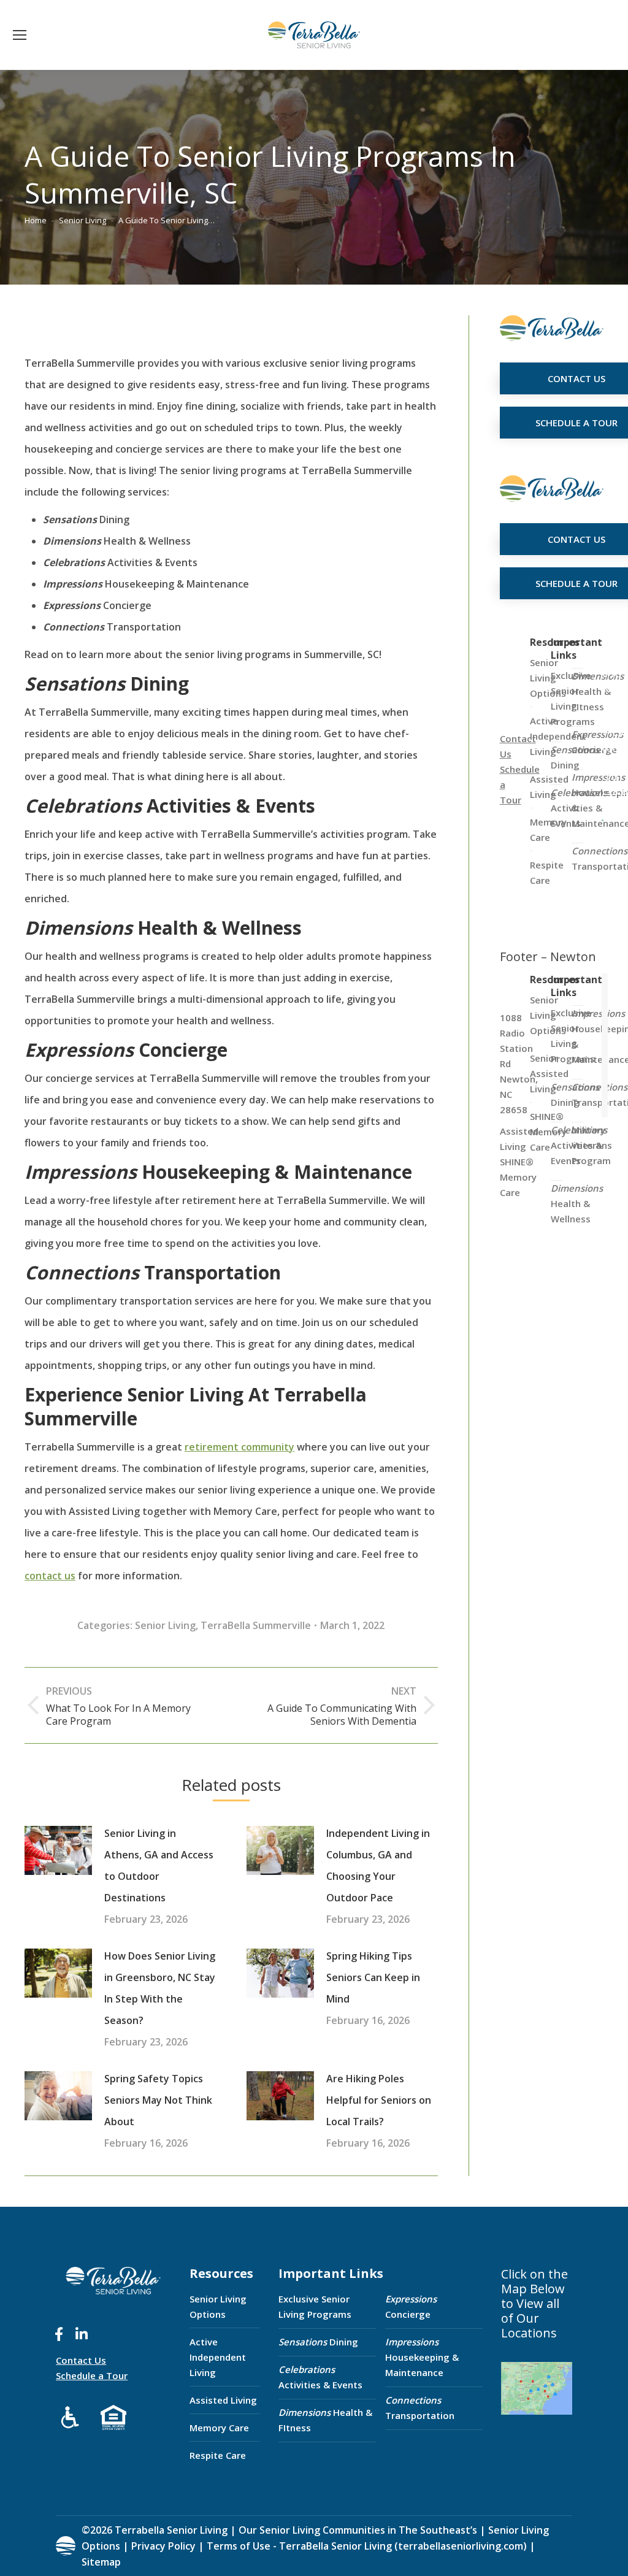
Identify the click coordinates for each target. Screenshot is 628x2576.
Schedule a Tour (92, 2375)
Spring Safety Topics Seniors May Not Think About (158, 2100)
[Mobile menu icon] (20, 35)
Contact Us (81, 2360)
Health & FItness (325, 2420)
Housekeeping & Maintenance (422, 2357)
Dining (318, 2342)
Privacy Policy (163, 2546)
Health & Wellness (577, 1203)
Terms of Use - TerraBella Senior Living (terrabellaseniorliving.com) (367, 2546)
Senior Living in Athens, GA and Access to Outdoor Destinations (159, 1865)
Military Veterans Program (592, 1145)
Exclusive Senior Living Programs (315, 2306)
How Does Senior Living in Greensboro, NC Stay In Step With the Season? (160, 1988)
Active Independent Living (218, 2357)
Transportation (420, 2408)
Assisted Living (223, 2400)
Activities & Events (320, 2377)
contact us (50, 1576)
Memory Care (219, 2428)
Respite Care (218, 2455)
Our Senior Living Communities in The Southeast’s (358, 2530)
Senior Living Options (218, 2306)
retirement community (239, 1447)
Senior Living (165, 1625)
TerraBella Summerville (256, 1625)
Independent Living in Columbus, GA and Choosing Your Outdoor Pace (378, 1865)
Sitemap (101, 2562)
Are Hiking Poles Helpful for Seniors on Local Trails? (379, 2100)
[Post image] (58, 1850)
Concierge (411, 2306)
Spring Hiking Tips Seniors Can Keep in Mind (373, 1977)
